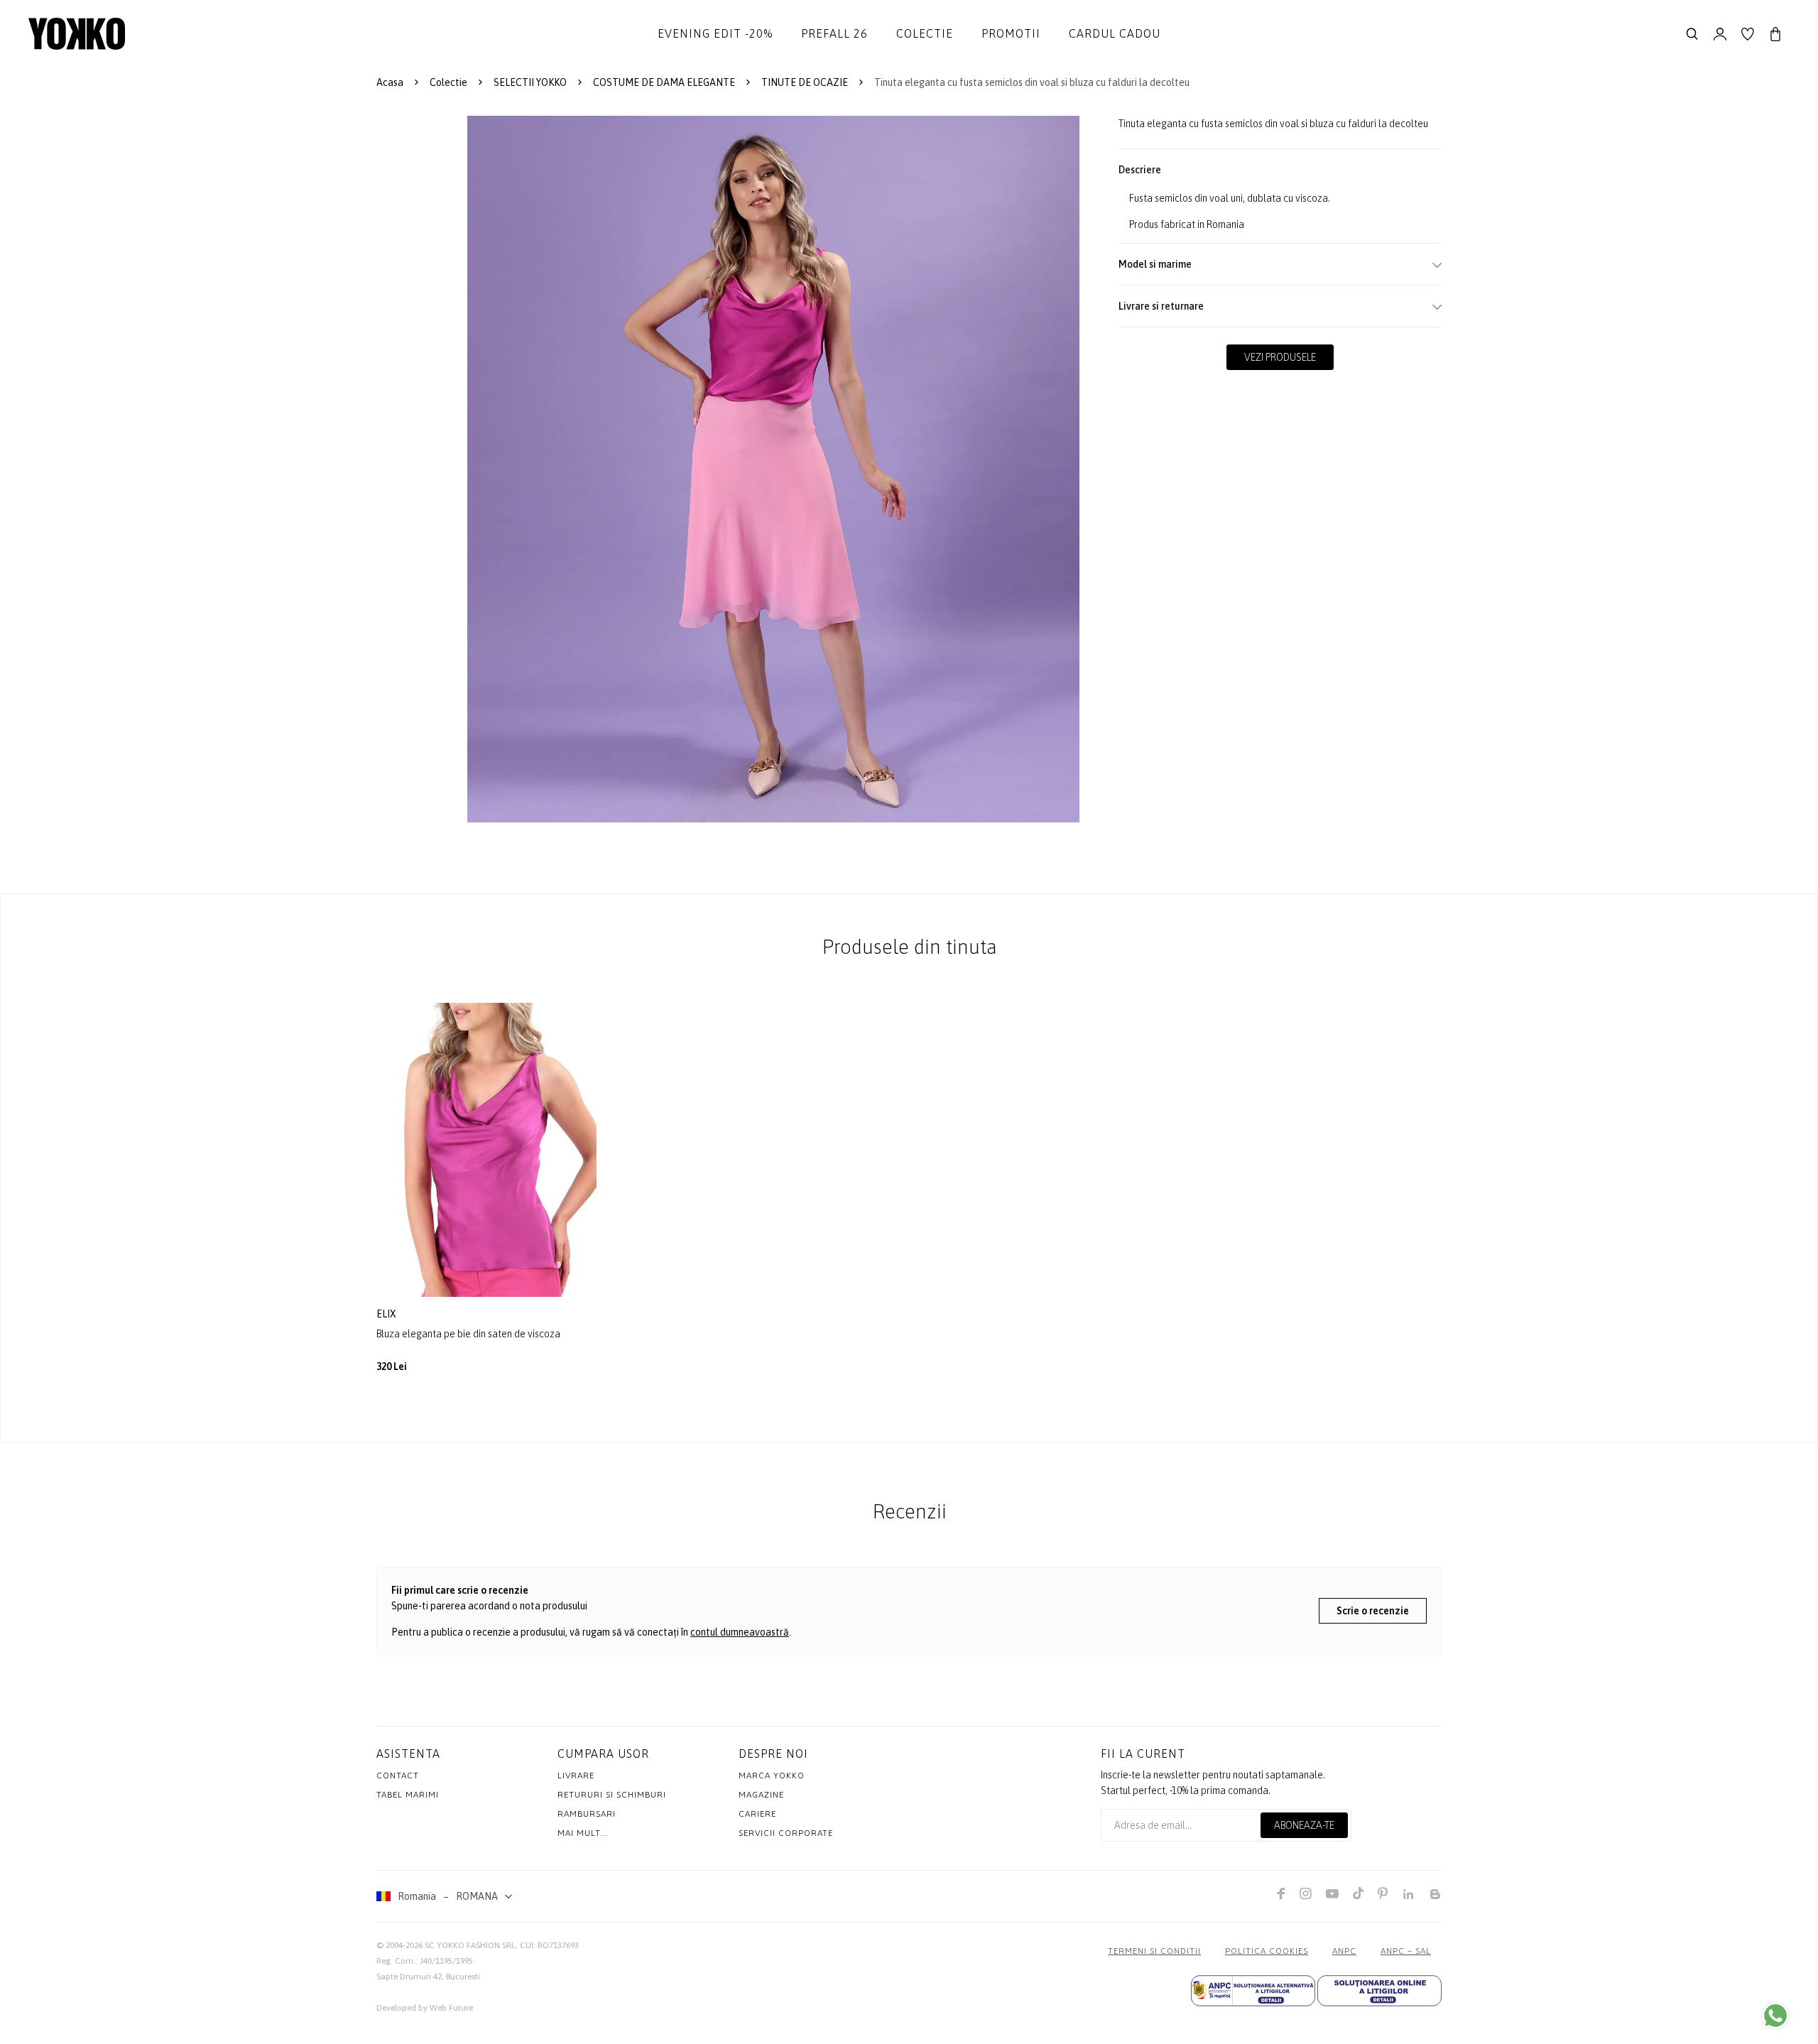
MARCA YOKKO (772, 1776)
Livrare (576, 1776)
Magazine (761, 1795)
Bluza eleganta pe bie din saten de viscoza (468, 1334)
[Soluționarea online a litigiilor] (1379, 1991)
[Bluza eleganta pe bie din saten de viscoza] (486, 1149)
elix (387, 1314)
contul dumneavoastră (740, 1632)
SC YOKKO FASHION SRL (470, 1945)
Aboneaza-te (1304, 1825)
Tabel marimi (408, 1795)
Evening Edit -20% (715, 33)
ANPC (1344, 1951)
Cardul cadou (1115, 33)
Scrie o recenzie (1373, 1611)
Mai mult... (583, 1833)
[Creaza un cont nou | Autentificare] (1720, 34)
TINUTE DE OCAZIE (805, 82)
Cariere (757, 1814)
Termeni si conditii (1154, 1951)
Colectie (925, 33)
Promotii (1011, 33)
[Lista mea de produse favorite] (1748, 34)
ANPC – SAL (1406, 1951)
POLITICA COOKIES (1267, 1951)
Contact (398, 1776)
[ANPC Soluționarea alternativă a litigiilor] (1253, 1991)
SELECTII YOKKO (530, 82)
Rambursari (587, 1814)
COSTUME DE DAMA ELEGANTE (664, 82)
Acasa (390, 82)
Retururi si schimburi (612, 1795)
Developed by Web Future (425, 2008)
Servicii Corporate (786, 1833)
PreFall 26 (834, 33)
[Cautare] (1692, 34)
